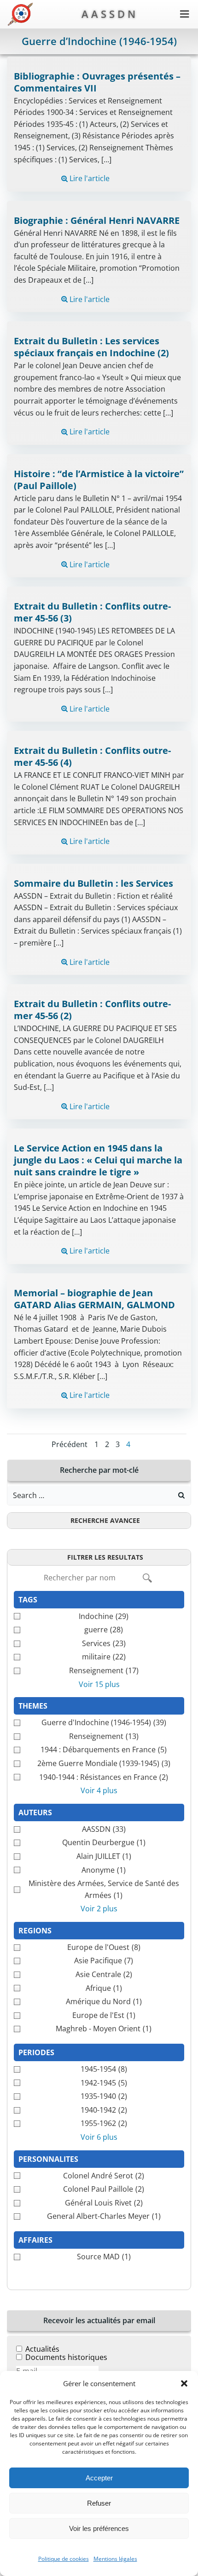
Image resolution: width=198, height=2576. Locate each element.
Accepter (99, 2478)
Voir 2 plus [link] (99, 1909)
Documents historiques (66, 2357)
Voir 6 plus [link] (99, 2137)
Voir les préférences (99, 2528)
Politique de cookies (64, 2559)
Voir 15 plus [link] (99, 1684)
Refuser (99, 2503)
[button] (184, 2383)
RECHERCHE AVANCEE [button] (105, 1520)
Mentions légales (115, 2559)
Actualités (42, 2349)
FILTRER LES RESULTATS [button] (105, 1557)
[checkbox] (99, 1617)
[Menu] (185, 14)
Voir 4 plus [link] (99, 1790)
